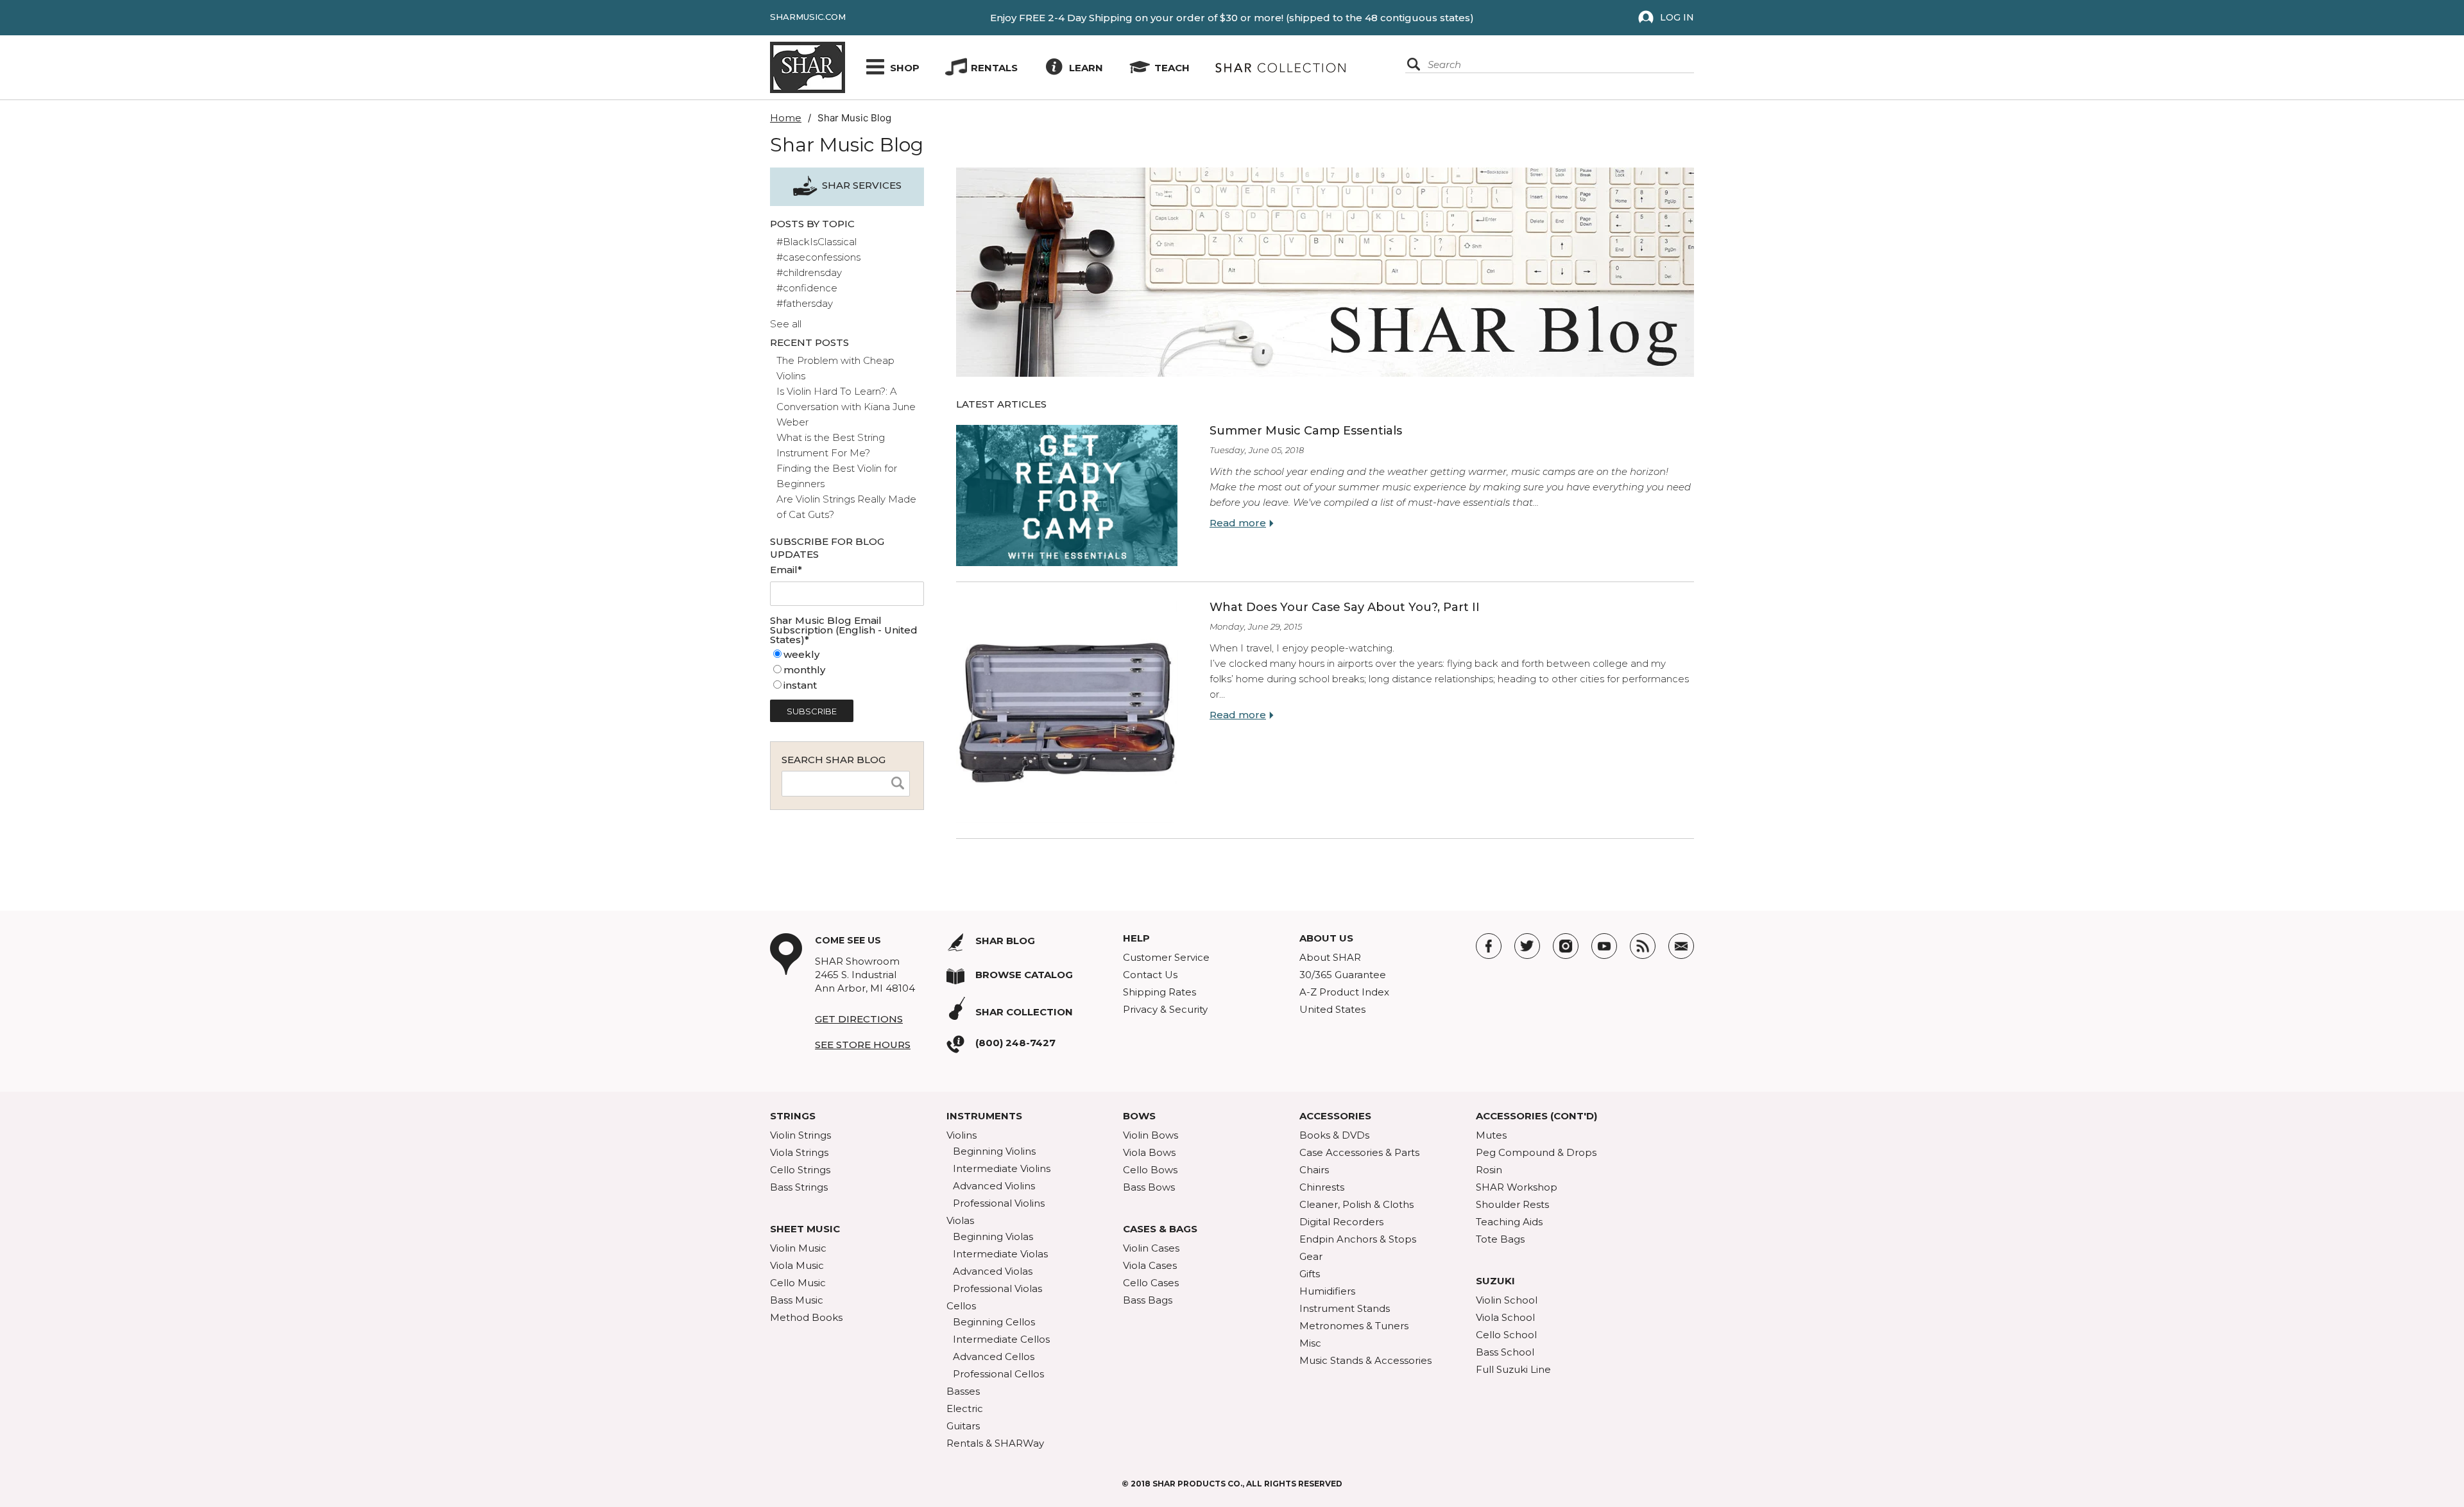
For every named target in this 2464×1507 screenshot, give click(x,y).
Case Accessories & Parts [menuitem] (1359, 1152)
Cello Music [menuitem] (798, 1283)
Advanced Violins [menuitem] (994, 1186)
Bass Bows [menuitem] (1149, 1187)
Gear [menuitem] (1311, 1256)
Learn (1086, 68)
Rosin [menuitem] (1489, 1170)
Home (786, 118)
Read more (1238, 523)
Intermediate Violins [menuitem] (1002, 1168)
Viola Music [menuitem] (797, 1265)
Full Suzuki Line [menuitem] (1513, 1369)
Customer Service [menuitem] (1166, 957)
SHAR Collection (1024, 1012)
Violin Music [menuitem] (798, 1248)
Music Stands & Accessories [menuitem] (1365, 1360)
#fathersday (805, 303)
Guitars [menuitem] (963, 1426)
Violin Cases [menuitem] (1151, 1248)
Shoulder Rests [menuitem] (1512, 1204)
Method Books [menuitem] (806, 1317)
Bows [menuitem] (1139, 1116)
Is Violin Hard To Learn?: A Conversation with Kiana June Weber (846, 407)
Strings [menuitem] (793, 1116)
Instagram (1566, 946)
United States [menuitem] (1332, 1009)
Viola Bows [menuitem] (1149, 1152)
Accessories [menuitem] (1335, 1116)
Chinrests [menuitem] (1322, 1187)
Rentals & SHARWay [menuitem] (995, 1443)
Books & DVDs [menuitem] (1334, 1135)
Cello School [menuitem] (1506, 1335)
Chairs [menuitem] (1314, 1170)
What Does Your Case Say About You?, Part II (1345, 607)
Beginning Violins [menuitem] (994, 1151)
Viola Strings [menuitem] (799, 1152)
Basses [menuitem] (963, 1391)
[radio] (847, 655)
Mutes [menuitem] (1491, 1135)
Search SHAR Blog (834, 760)
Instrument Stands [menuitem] (1345, 1308)
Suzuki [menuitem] (1495, 1281)
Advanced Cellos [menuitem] (994, 1356)
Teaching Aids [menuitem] (1509, 1222)
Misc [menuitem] (1310, 1343)
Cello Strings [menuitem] (800, 1170)
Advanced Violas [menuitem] (993, 1271)
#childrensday (809, 272)
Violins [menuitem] (962, 1135)
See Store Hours (863, 1045)
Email (1681, 946)
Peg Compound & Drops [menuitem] (1536, 1152)
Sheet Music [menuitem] (805, 1229)
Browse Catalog (1024, 975)
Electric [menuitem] (965, 1408)
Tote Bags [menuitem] (1500, 1239)
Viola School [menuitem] (1505, 1317)
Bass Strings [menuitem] (799, 1187)
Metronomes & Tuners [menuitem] (1354, 1326)
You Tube (1604, 946)
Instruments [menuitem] (984, 1116)
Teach (1172, 68)
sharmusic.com (808, 17)
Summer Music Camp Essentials (1306, 431)
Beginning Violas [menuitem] (993, 1236)
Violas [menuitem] (960, 1220)
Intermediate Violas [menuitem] (1000, 1254)
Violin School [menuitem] (1507, 1300)
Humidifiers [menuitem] (1327, 1291)
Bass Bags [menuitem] (1148, 1300)
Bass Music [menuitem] (797, 1300)
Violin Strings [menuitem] (800, 1135)
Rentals (994, 68)
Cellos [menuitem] (961, 1306)
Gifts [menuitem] (1310, 1274)
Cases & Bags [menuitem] (1160, 1229)
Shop (905, 68)
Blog (1643, 946)
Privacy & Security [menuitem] (1165, 1009)
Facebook (1489, 946)
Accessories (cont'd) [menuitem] (1536, 1116)
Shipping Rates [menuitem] (1159, 992)
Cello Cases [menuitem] (1151, 1283)
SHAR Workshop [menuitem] (1517, 1187)
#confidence (807, 288)
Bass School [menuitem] (1505, 1352)
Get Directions (859, 1019)
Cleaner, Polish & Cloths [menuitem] (1356, 1204)
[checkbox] (847, 670)
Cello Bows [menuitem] (1150, 1170)
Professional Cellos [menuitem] (998, 1374)
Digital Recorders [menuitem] (1341, 1222)
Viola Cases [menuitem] (1150, 1265)
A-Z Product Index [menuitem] (1344, 992)
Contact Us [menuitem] (1150, 975)
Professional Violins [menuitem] (999, 1203)
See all (786, 324)
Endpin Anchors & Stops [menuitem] (1358, 1239)
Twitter (1527, 946)
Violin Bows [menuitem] (1151, 1135)
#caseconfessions (818, 257)
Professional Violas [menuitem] (997, 1288)
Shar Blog (1005, 941)
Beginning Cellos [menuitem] (994, 1322)
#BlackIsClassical (817, 242)
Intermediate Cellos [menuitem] (1001, 1339)
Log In (1677, 17)
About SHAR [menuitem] (1330, 957)
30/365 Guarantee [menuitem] (1343, 975)
